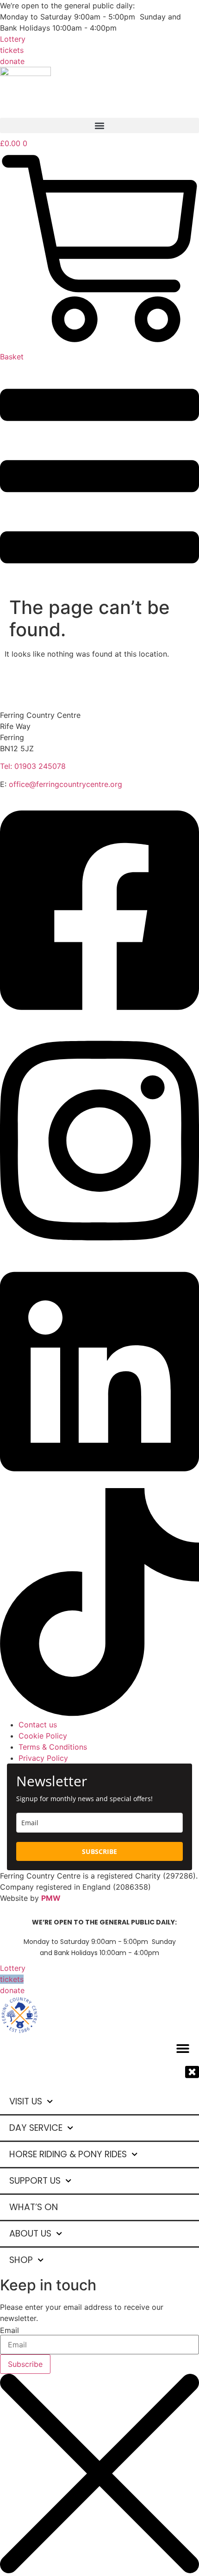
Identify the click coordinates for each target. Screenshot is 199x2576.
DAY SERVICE (36, 2128)
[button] (99, 125)
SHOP (21, 2260)
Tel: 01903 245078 (33, 766)
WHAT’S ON (34, 2207)
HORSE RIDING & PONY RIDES (68, 2154)
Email (9, 2330)
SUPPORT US (35, 2181)
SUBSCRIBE (99, 1851)
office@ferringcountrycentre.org (65, 784)
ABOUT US (30, 2234)
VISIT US (26, 2101)
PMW (51, 1898)
